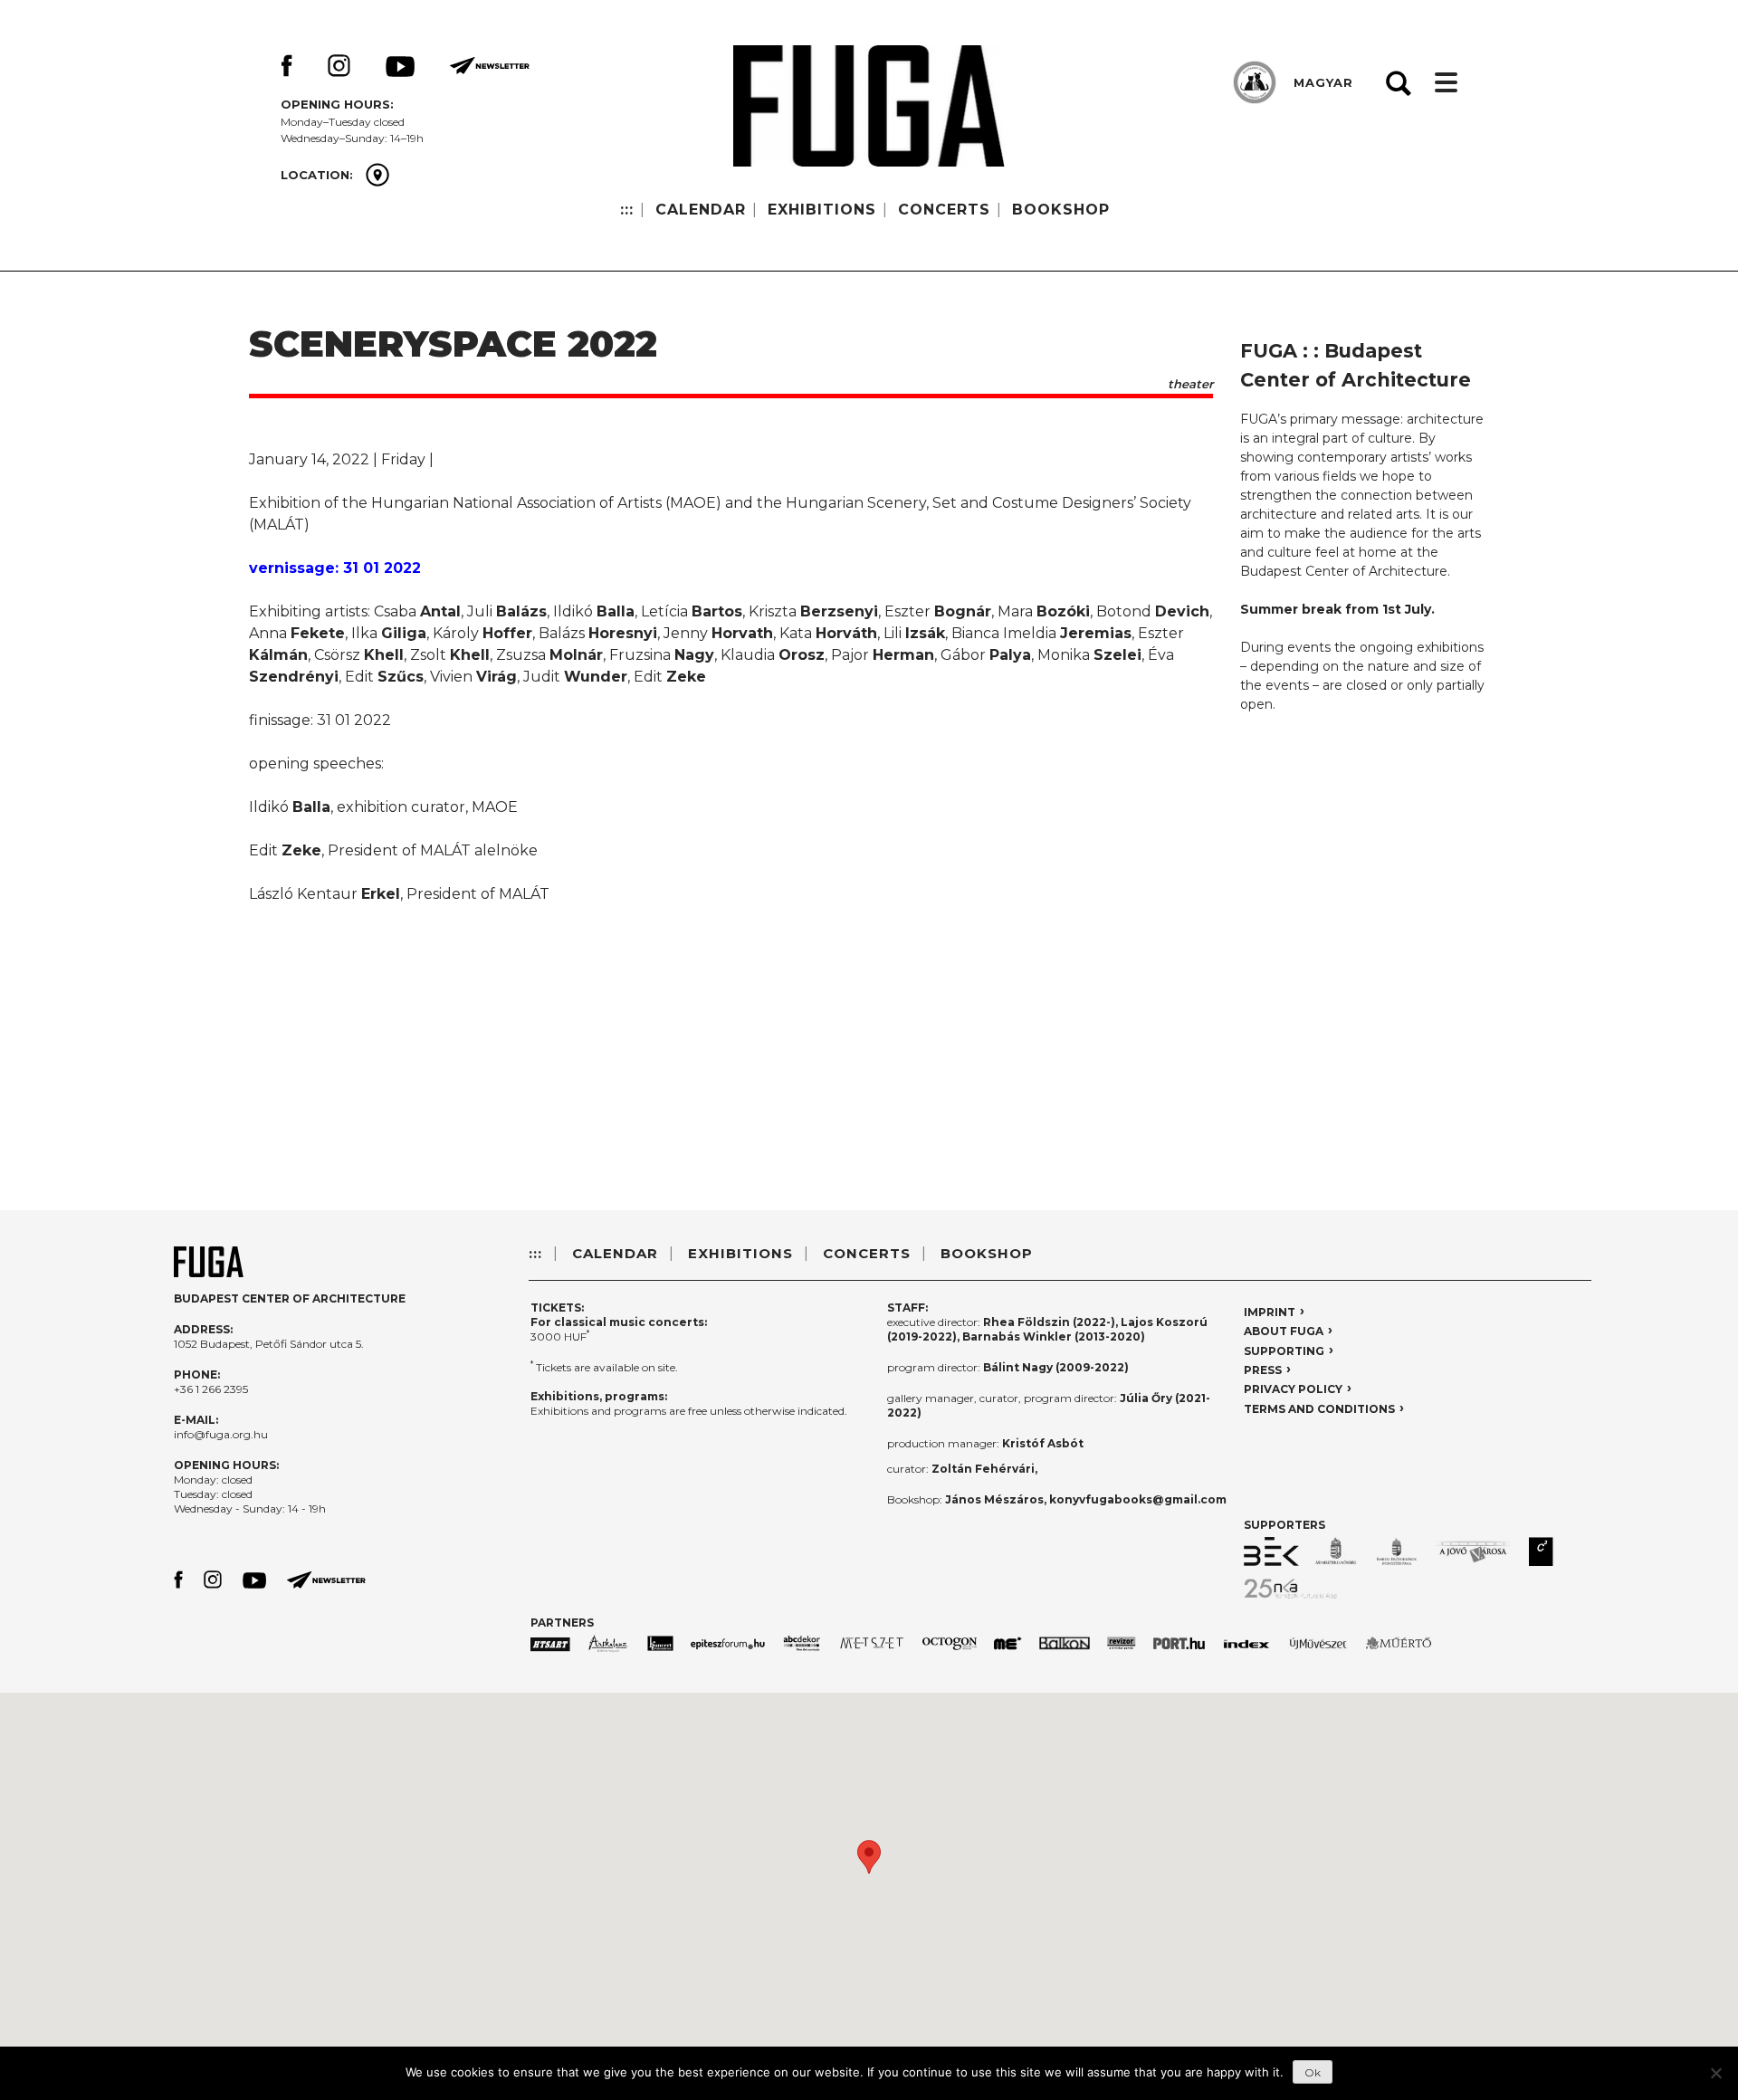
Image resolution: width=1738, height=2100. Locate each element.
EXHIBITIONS (822, 210)
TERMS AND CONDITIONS (1319, 1409)
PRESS (1263, 1370)
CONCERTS (944, 210)
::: (627, 210)
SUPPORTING (1284, 1351)
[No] (1715, 2073)
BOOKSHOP (1061, 210)
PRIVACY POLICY (1293, 1389)
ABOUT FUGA (1284, 1331)
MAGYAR (1323, 82)
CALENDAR (701, 210)
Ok (1313, 2072)
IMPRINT (1270, 1312)
